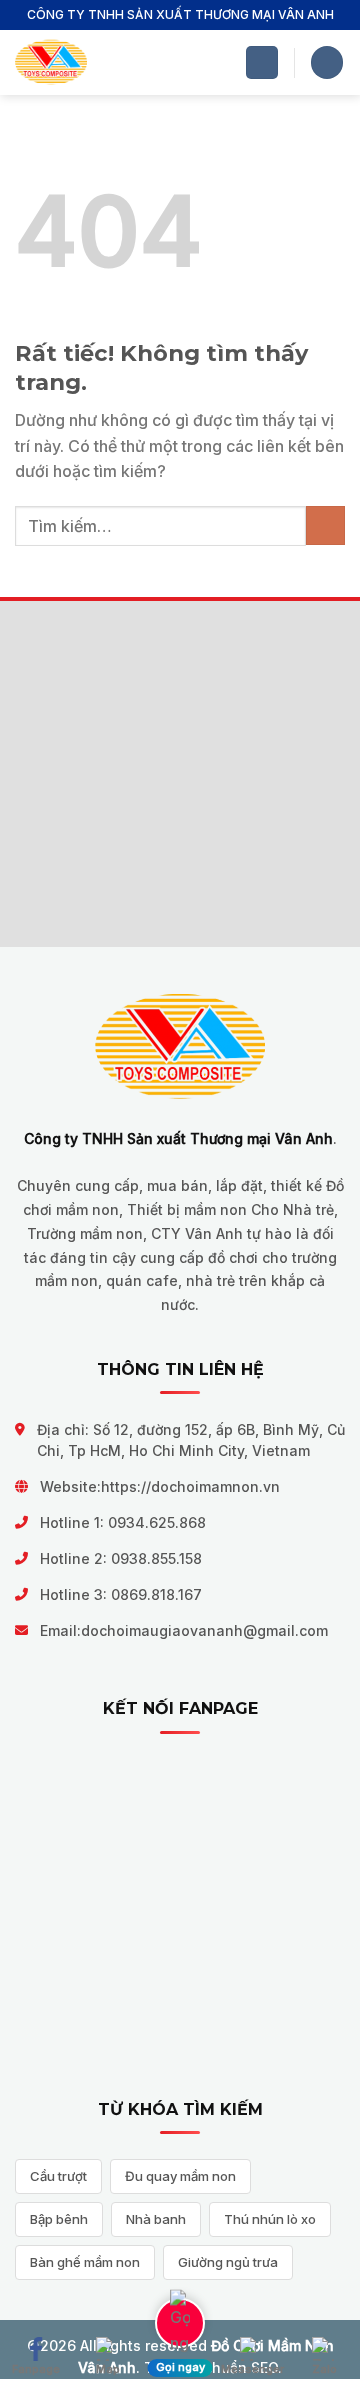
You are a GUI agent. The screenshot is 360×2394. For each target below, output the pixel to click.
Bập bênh (59, 2219)
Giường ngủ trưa (228, 2262)
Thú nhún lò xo (270, 2219)
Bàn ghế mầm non (85, 2262)
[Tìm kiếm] (327, 62)
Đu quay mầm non (180, 2176)
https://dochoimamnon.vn (190, 1486)
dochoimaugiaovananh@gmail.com (204, 1630)
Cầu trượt (58, 2176)
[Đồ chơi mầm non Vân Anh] (51, 62)
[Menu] (262, 62)
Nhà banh (156, 2219)
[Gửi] (325, 525)
